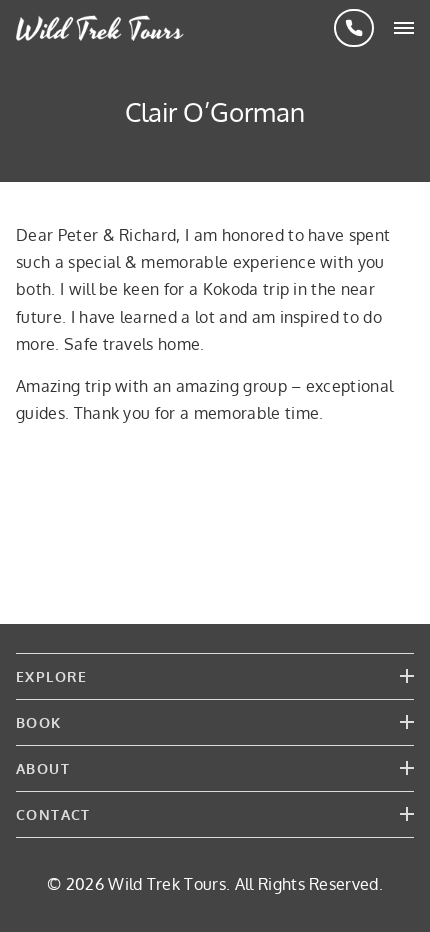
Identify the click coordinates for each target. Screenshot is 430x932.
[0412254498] (354, 28)
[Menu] (404, 28)
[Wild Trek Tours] (100, 28)
